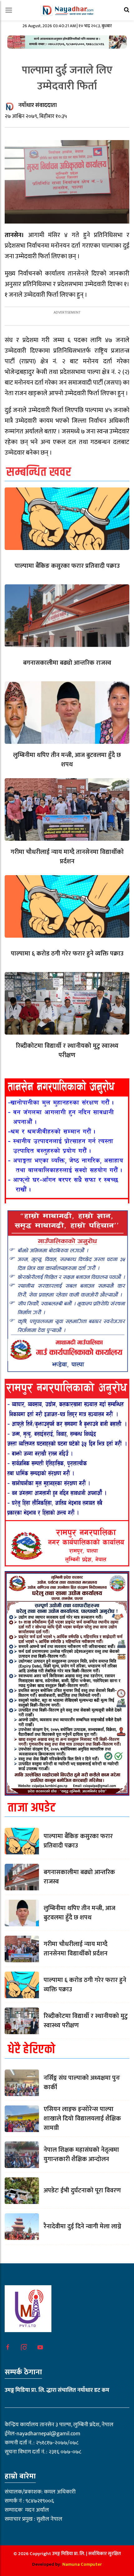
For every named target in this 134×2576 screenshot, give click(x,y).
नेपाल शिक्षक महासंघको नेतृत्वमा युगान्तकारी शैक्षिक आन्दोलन (81, 2155)
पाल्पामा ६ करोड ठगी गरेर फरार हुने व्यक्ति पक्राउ (67, 954)
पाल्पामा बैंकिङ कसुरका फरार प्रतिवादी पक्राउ (67, 566)
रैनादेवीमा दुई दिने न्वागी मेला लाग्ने (82, 2226)
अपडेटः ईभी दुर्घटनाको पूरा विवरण (82, 2190)
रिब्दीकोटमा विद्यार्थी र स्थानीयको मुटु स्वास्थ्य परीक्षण (67, 1051)
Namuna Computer (82, 2564)
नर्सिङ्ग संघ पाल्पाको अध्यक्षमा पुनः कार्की (82, 2083)
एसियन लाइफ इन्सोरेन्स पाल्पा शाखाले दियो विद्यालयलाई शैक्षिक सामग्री (82, 2119)
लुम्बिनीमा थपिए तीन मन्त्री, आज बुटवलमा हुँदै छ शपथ (67, 760)
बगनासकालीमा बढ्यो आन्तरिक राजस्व (67, 663)
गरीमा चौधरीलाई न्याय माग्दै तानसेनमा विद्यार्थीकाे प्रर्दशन (67, 857)
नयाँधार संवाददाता (38, 105)
